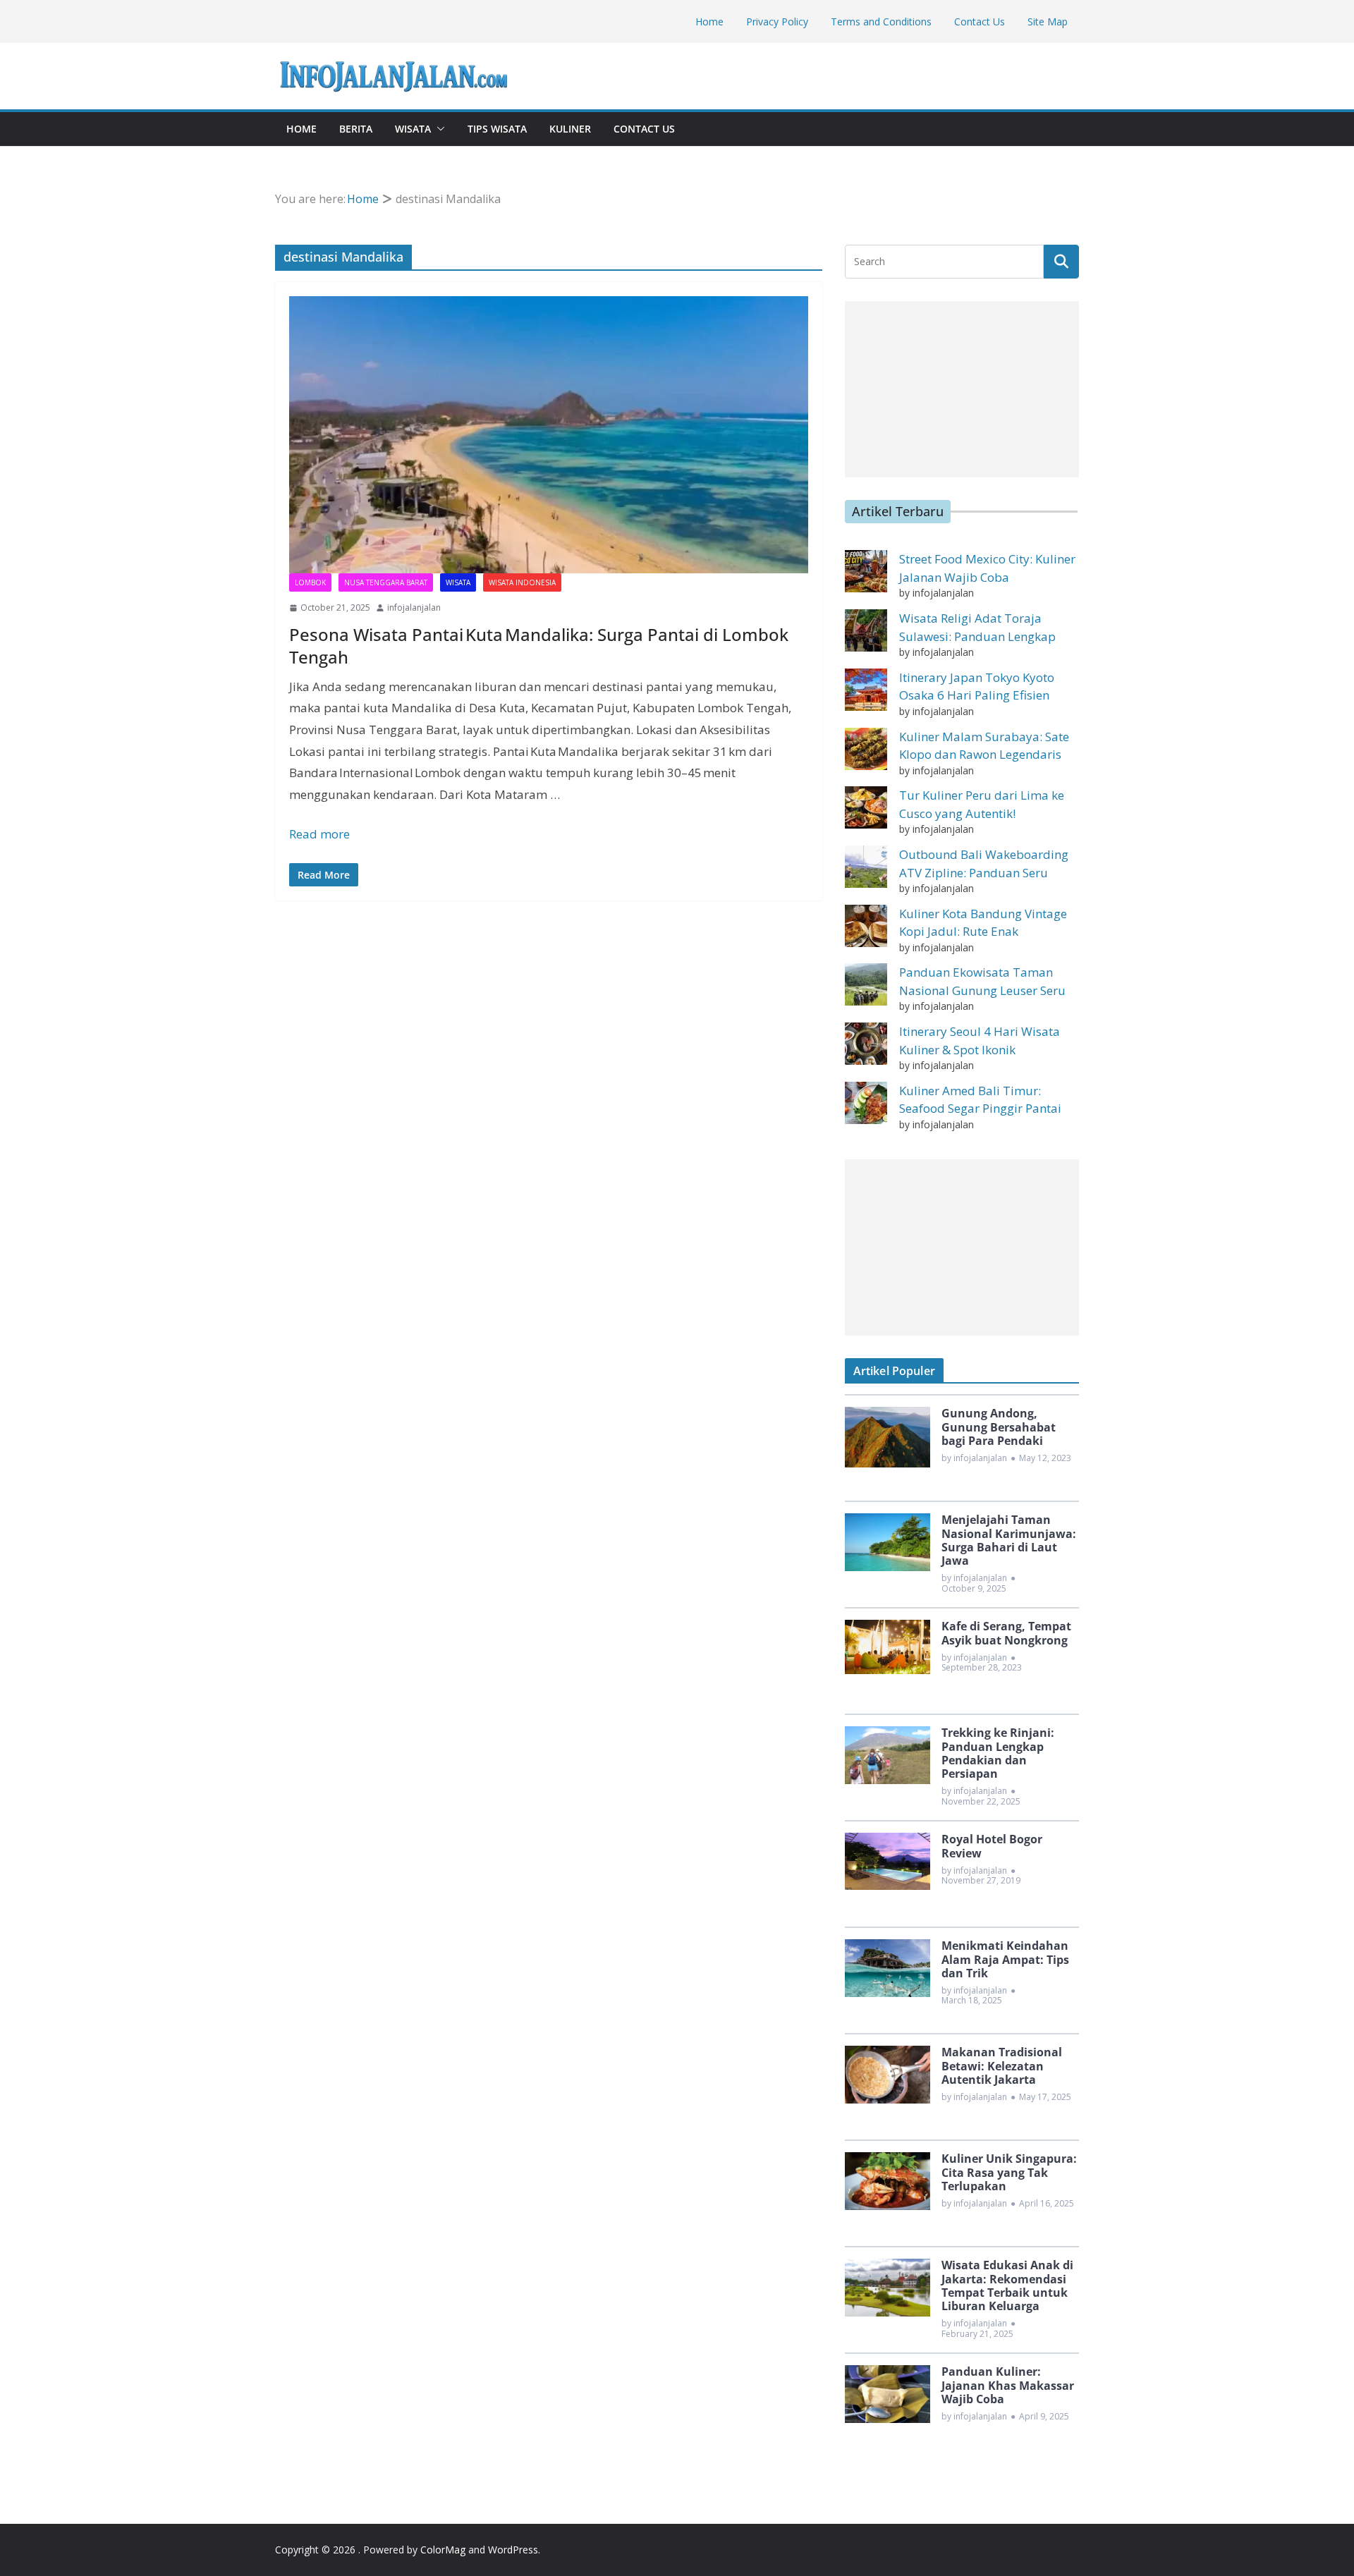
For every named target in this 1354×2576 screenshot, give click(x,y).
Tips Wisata (497, 129)
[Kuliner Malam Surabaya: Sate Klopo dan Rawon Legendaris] (866, 749)
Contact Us (980, 22)
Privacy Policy (777, 22)
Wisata (413, 129)
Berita (356, 129)
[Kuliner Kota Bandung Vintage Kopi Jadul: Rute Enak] (866, 926)
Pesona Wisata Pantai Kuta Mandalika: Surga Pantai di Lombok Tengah (539, 645)
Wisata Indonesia (522, 582)
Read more (319, 834)
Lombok (310, 582)
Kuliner (570, 129)
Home (709, 22)
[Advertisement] (962, 389)
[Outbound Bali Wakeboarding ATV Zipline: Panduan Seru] (866, 867)
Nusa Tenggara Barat (386, 582)
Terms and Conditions (881, 22)
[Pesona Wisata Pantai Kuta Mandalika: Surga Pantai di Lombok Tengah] (549, 435)
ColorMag (443, 2550)
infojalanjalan (414, 608)
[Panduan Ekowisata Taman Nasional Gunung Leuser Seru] (866, 984)
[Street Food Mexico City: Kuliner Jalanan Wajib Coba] (866, 571)
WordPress (513, 2550)
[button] (438, 129)
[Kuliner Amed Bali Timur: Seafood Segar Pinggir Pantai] (866, 1103)
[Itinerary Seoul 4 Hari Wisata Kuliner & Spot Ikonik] (866, 1044)
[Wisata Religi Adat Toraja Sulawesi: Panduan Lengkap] (866, 630)
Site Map (1048, 22)
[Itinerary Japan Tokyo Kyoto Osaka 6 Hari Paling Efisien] (866, 690)
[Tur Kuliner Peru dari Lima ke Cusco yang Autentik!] (866, 807)
